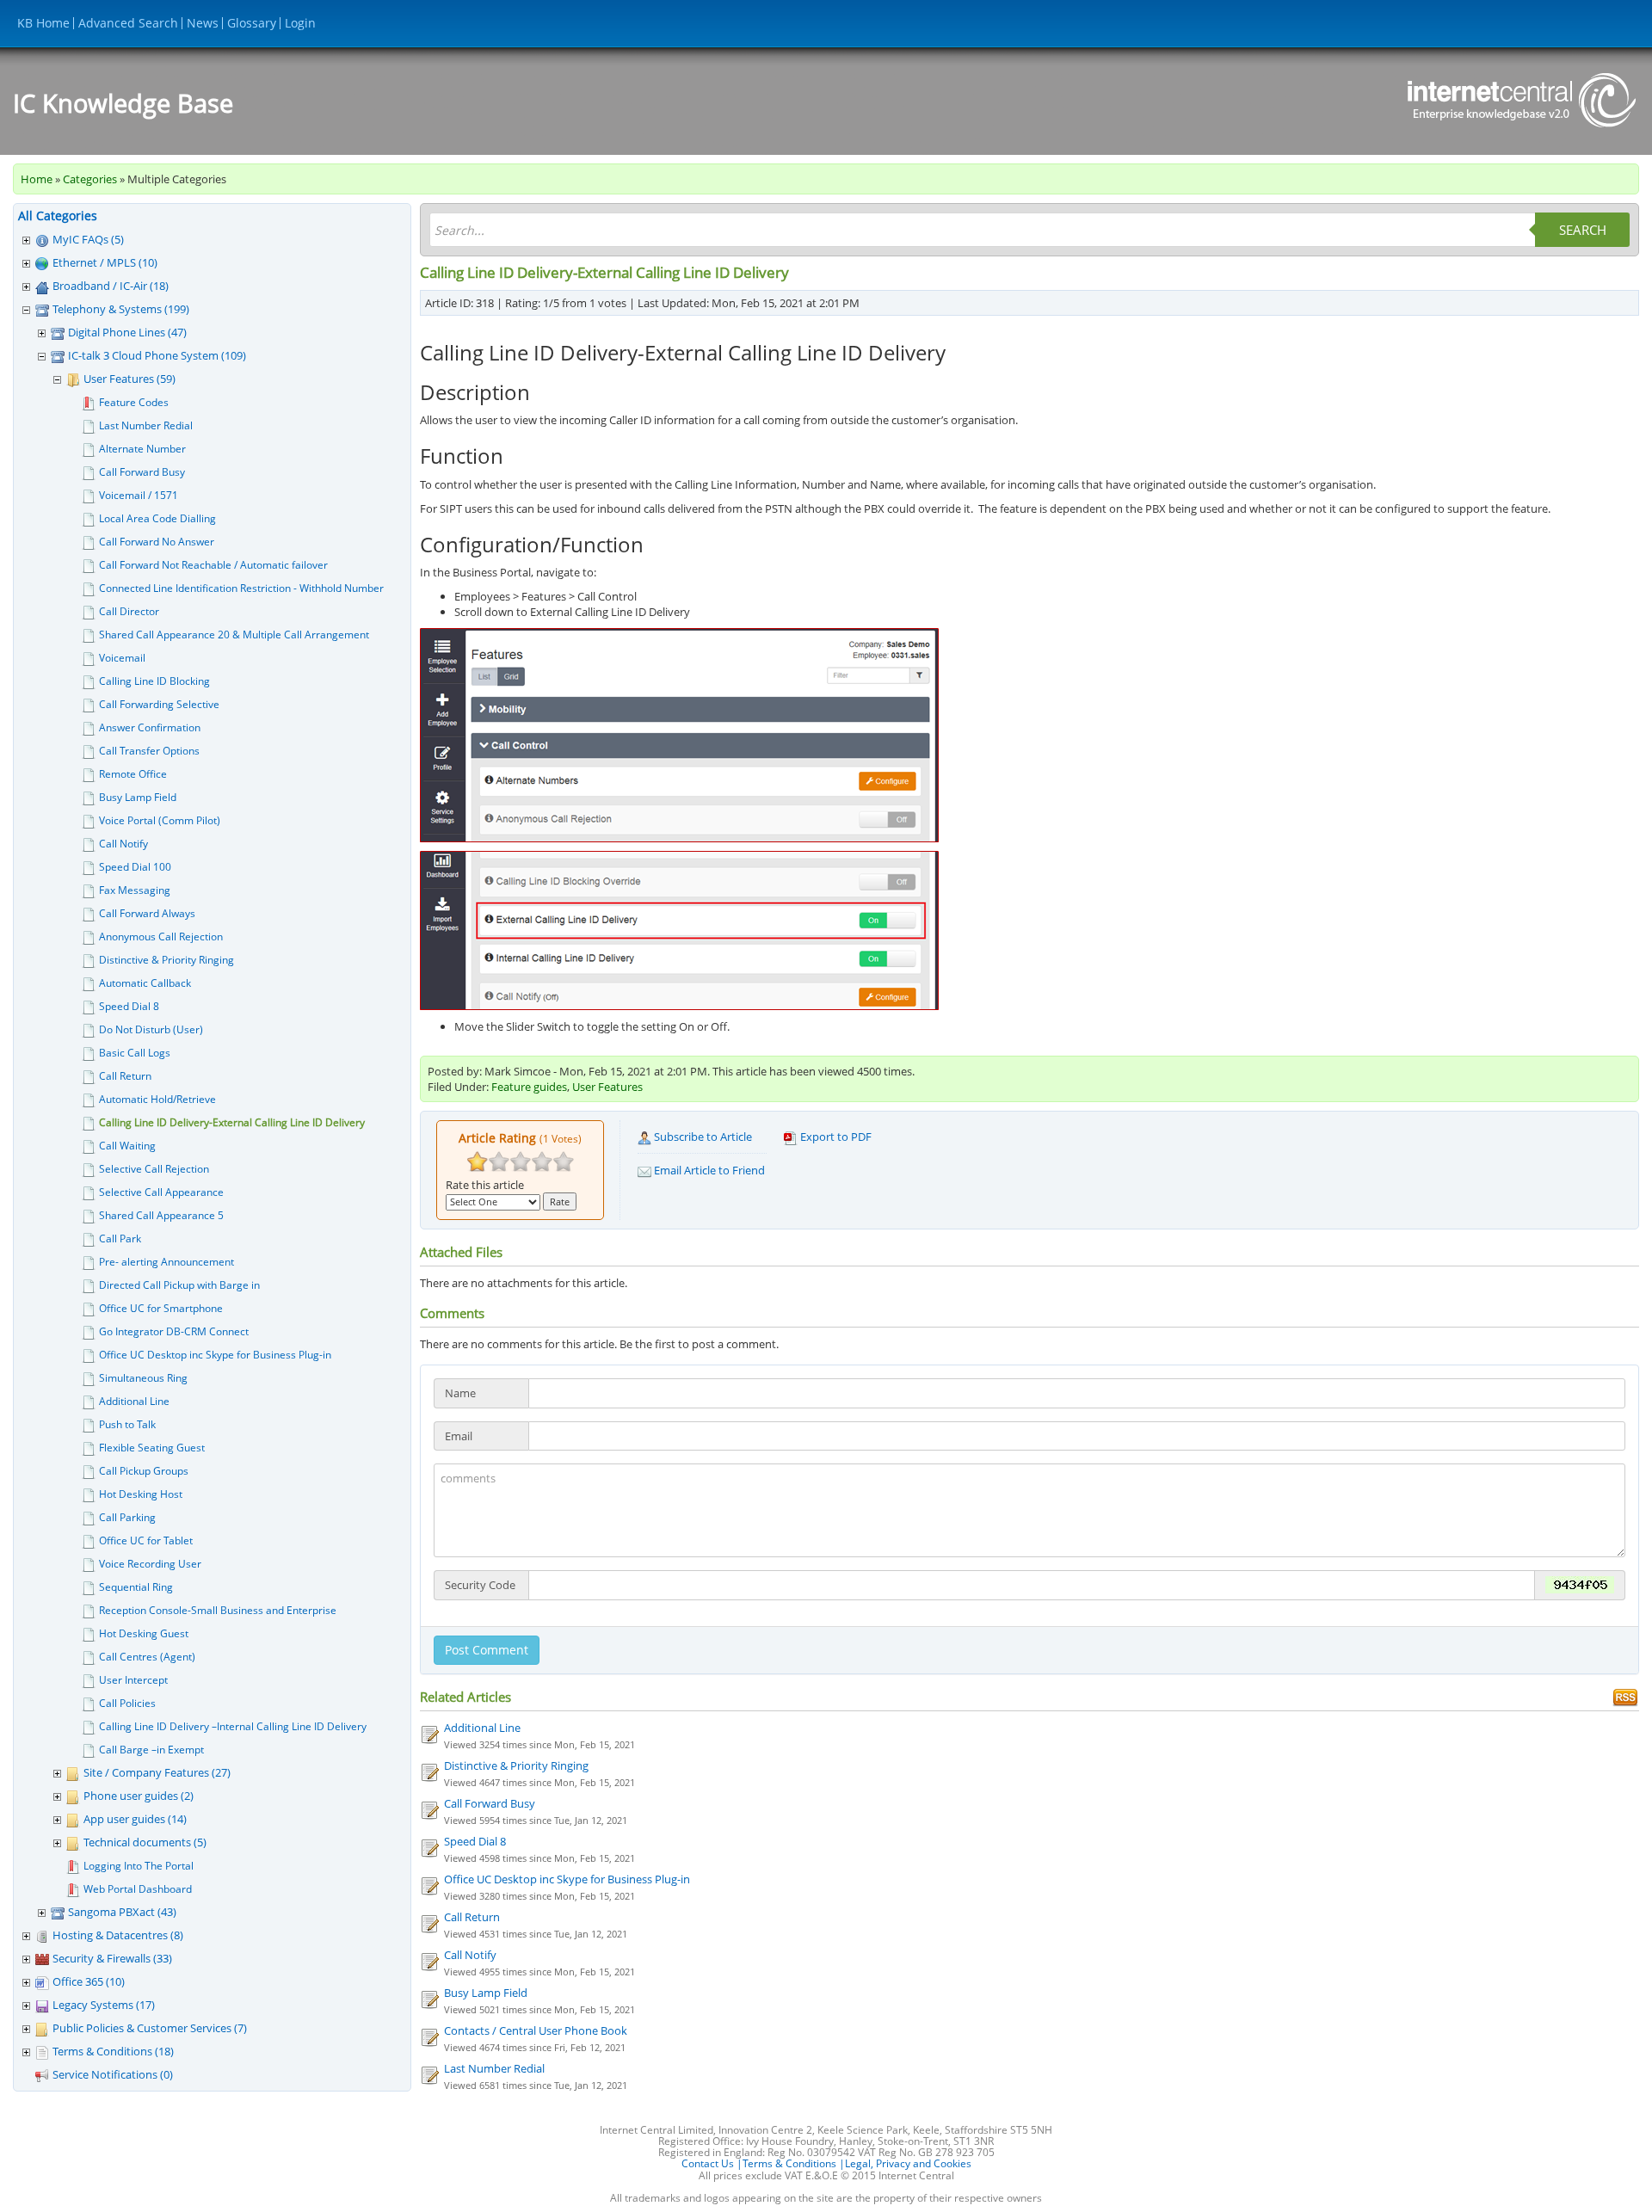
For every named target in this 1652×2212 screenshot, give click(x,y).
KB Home (43, 23)
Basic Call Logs (135, 1053)
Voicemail (122, 658)
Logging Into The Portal (139, 1866)
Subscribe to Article (702, 1137)
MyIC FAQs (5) (88, 239)
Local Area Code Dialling (157, 518)
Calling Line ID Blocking (154, 681)
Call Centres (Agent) (147, 1657)
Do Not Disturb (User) (151, 1029)
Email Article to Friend (708, 1170)
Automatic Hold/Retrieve (157, 1099)
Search (1583, 230)
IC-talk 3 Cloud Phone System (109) (157, 355)
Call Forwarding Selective (159, 704)
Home (37, 179)
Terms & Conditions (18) (113, 2051)
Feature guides (529, 1087)
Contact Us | (712, 2163)
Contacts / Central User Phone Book (536, 2030)
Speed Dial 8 (129, 1006)
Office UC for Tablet (146, 1540)
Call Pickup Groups (144, 1471)
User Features (607, 1087)
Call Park (120, 1238)
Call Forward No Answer (157, 542)
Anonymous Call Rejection (161, 937)
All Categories (58, 216)
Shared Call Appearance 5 (161, 1215)
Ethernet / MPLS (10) (105, 262)
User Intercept (133, 1680)
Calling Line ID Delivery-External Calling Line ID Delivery (232, 1122)
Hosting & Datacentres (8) (118, 1935)
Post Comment (487, 1650)
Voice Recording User (150, 1564)
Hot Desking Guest (144, 1633)
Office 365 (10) (89, 1981)
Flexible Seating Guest (152, 1448)
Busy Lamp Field (138, 797)
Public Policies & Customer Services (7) (150, 2028)
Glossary (252, 23)
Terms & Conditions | (794, 2163)
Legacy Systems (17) (104, 2005)
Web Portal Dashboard (138, 1889)
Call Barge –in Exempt (151, 1750)
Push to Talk (127, 1424)
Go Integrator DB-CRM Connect (174, 1331)
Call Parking (127, 1517)
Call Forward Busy (142, 472)
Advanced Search (128, 23)
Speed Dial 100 (135, 867)
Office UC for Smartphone (161, 1308)
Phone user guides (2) (139, 1796)
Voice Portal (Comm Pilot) (160, 820)
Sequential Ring (136, 1587)
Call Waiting (127, 1146)
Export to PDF (835, 1137)
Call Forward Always (147, 913)
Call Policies (127, 1703)
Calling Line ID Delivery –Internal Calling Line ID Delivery (233, 1726)
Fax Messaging (135, 890)
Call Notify (123, 844)
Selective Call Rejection (154, 1169)
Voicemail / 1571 (139, 495)
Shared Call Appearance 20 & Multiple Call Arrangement (234, 635)
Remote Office (133, 774)
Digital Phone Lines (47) (127, 332)
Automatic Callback (145, 983)
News (203, 23)
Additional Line (134, 1401)
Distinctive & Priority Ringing (166, 960)
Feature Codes (134, 402)
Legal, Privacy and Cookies (908, 2163)
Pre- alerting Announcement (166, 1262)
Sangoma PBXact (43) (122, 1912)
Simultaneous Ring (143, 1378)
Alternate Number (142, 449)
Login (300, 23)
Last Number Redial (146, 425)
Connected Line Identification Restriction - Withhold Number (241, 588)
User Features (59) (129, 379)
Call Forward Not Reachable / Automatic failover (213, 565)
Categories (90, 179)
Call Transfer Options (149, 751)
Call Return (125, 1076)
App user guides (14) (135, 1819)
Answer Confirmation (150, 727)
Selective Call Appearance (161, 1192)
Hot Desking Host (141, 1494)
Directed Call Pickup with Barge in (179, 1285)
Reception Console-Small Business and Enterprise (218, 1610)
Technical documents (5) (145, 1842)
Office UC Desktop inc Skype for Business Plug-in (215, 1355)
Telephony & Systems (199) (121, 309)
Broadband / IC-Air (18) (111, 286)
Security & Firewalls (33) (112, 1958)
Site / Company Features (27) (157, 1772)
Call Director (129, 611)
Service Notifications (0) (113, 2074)
